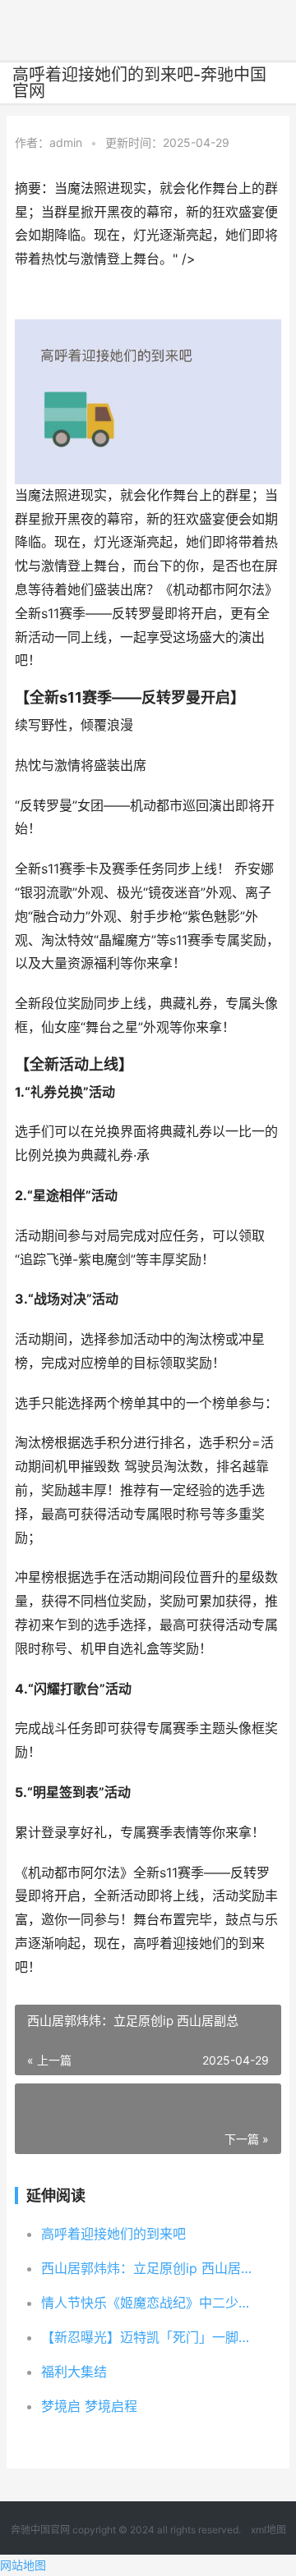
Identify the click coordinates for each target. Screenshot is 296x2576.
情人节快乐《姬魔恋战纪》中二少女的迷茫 (149, 2303)
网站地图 (23, 2565)
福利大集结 (74, 2372)
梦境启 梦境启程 (89, 2406)
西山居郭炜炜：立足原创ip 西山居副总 (149, 2268)
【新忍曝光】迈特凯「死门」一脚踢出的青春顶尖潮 (149, 2337)
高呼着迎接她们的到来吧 (113, 2234)
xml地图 (268, 2530)
